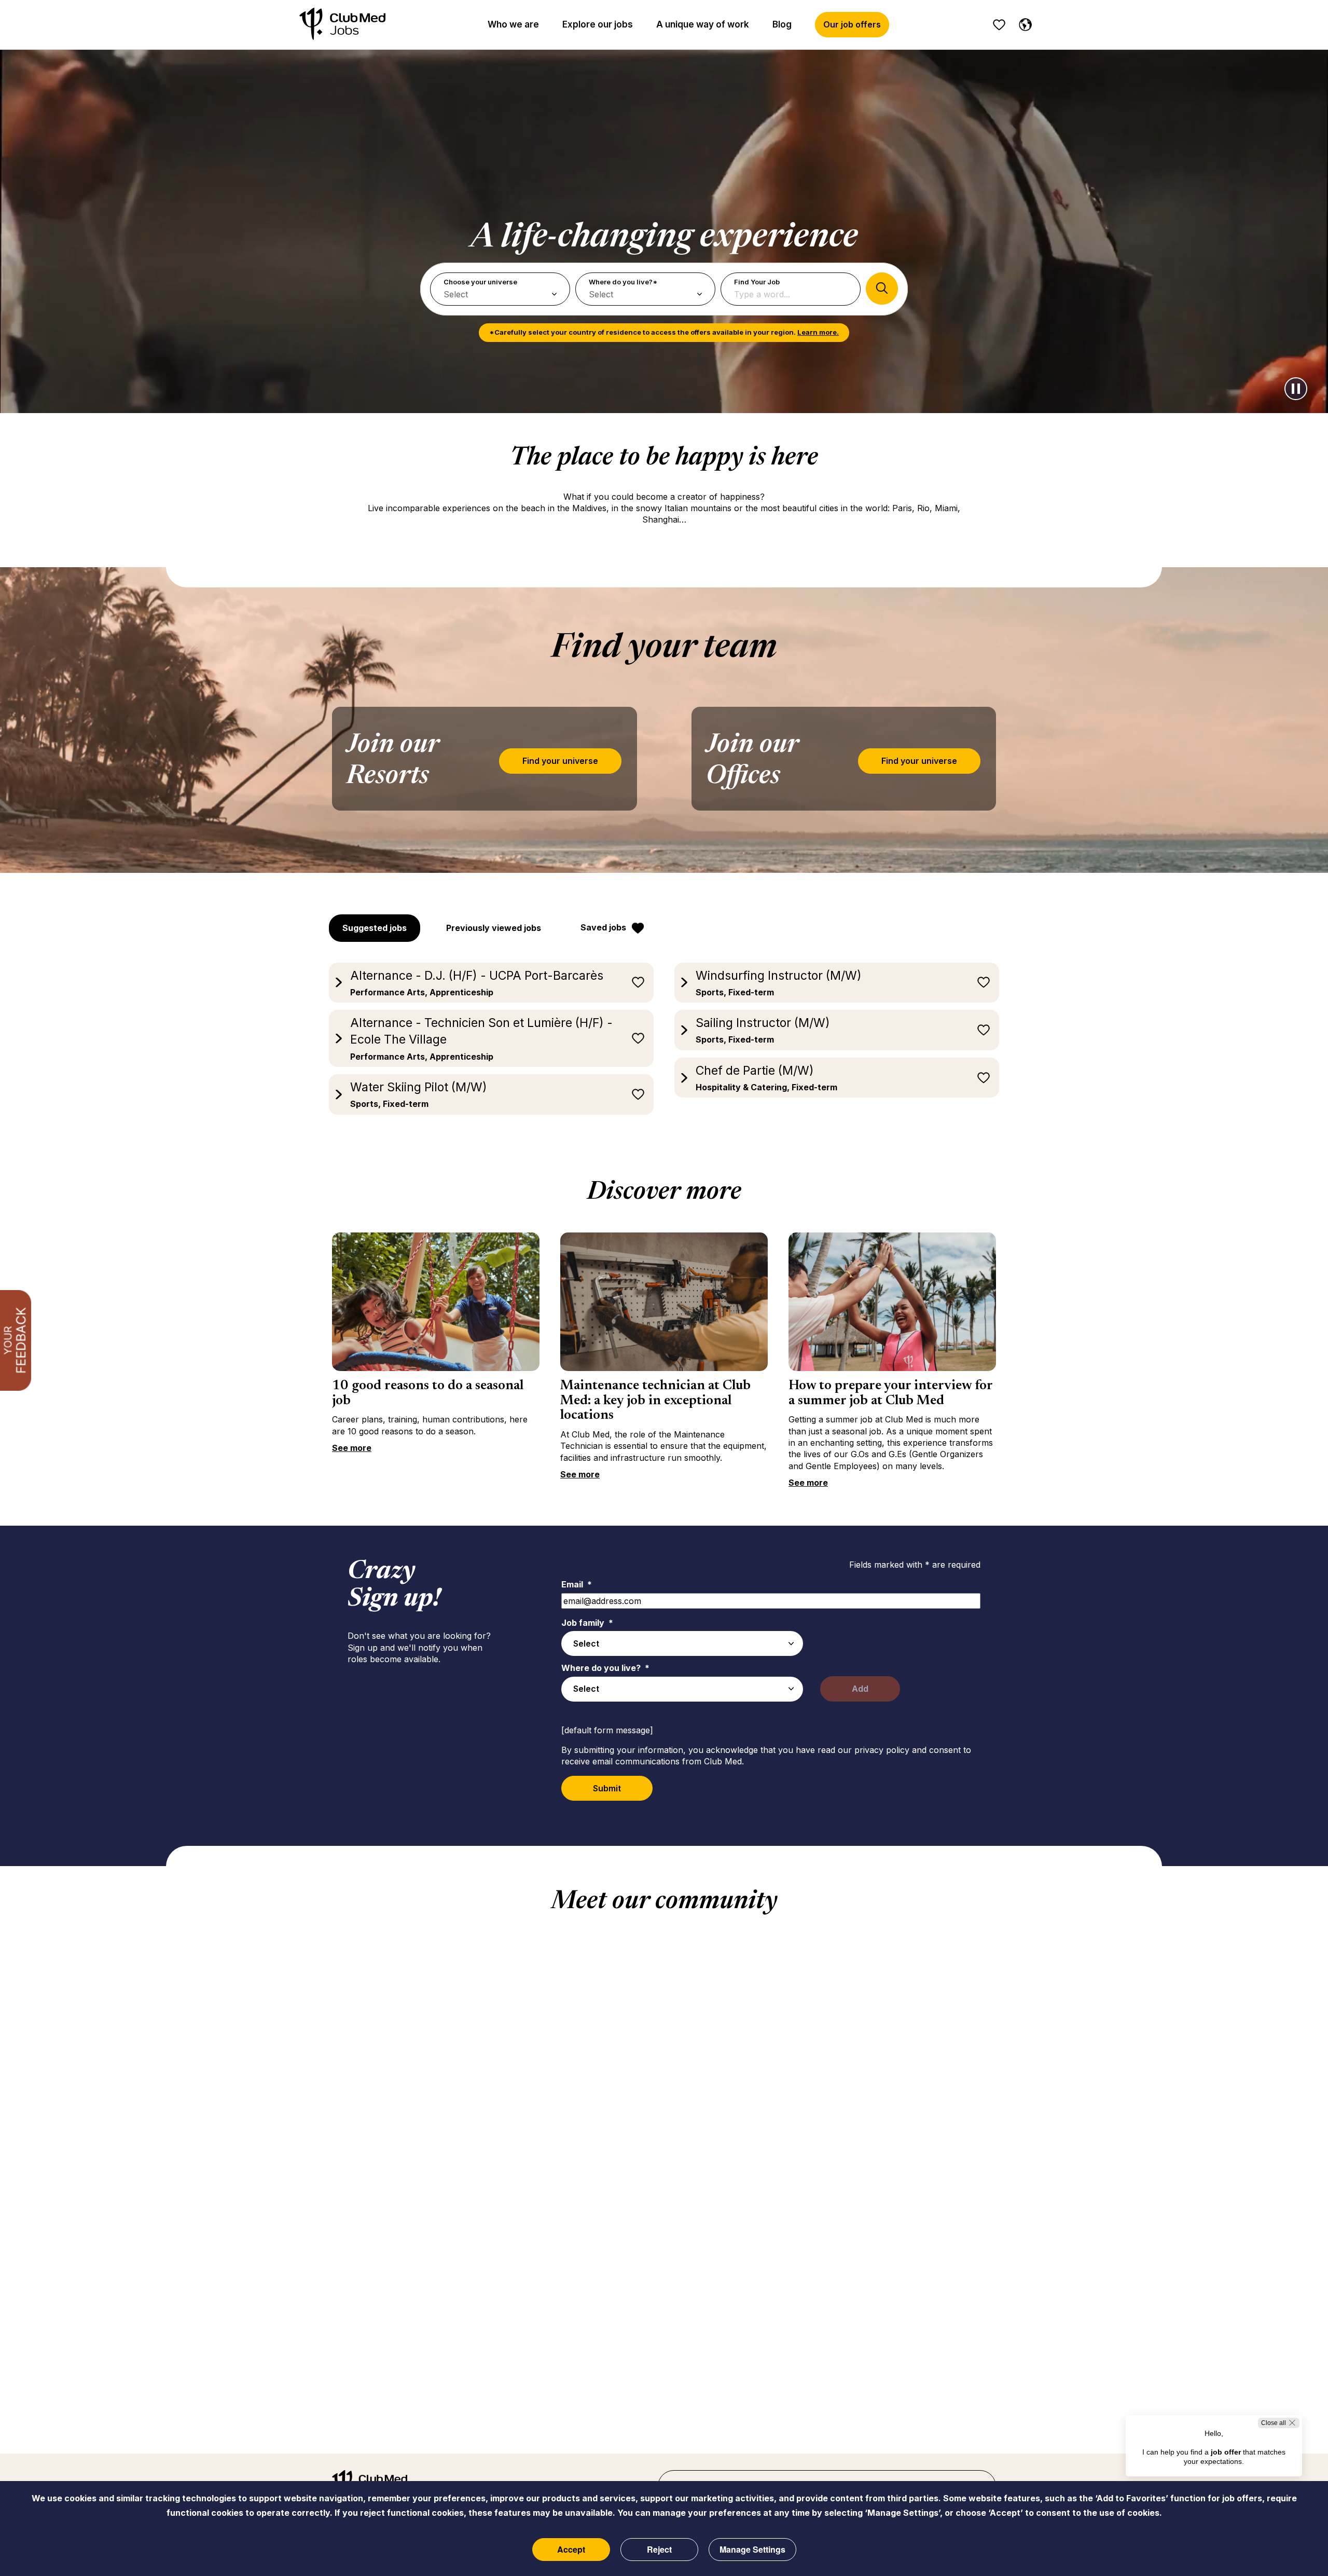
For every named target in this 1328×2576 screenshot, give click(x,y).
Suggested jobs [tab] (375, 928)
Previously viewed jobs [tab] (494, 928)
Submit (607, 1788)
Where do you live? (605, 1668)
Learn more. (818, 332)
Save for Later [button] (638, 982)
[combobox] (682, 1643)
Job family (587, 1623)
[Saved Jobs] (999, 25)
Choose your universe (480, 282)
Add (860, 1689)
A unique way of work (703, 24)
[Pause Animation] (1296, 389)
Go (882, 289)
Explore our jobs (598, 24)
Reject (659, 2549)
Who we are (513, 24)
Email (577, 1584)
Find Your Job (757, 282)
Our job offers (852, 24)
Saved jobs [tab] (603, 927)
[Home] (342, 25)
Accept (571, 2549)
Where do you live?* (623, 282)
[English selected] (1023, 23)
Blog (782, 24)
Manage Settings (752, 2549)
